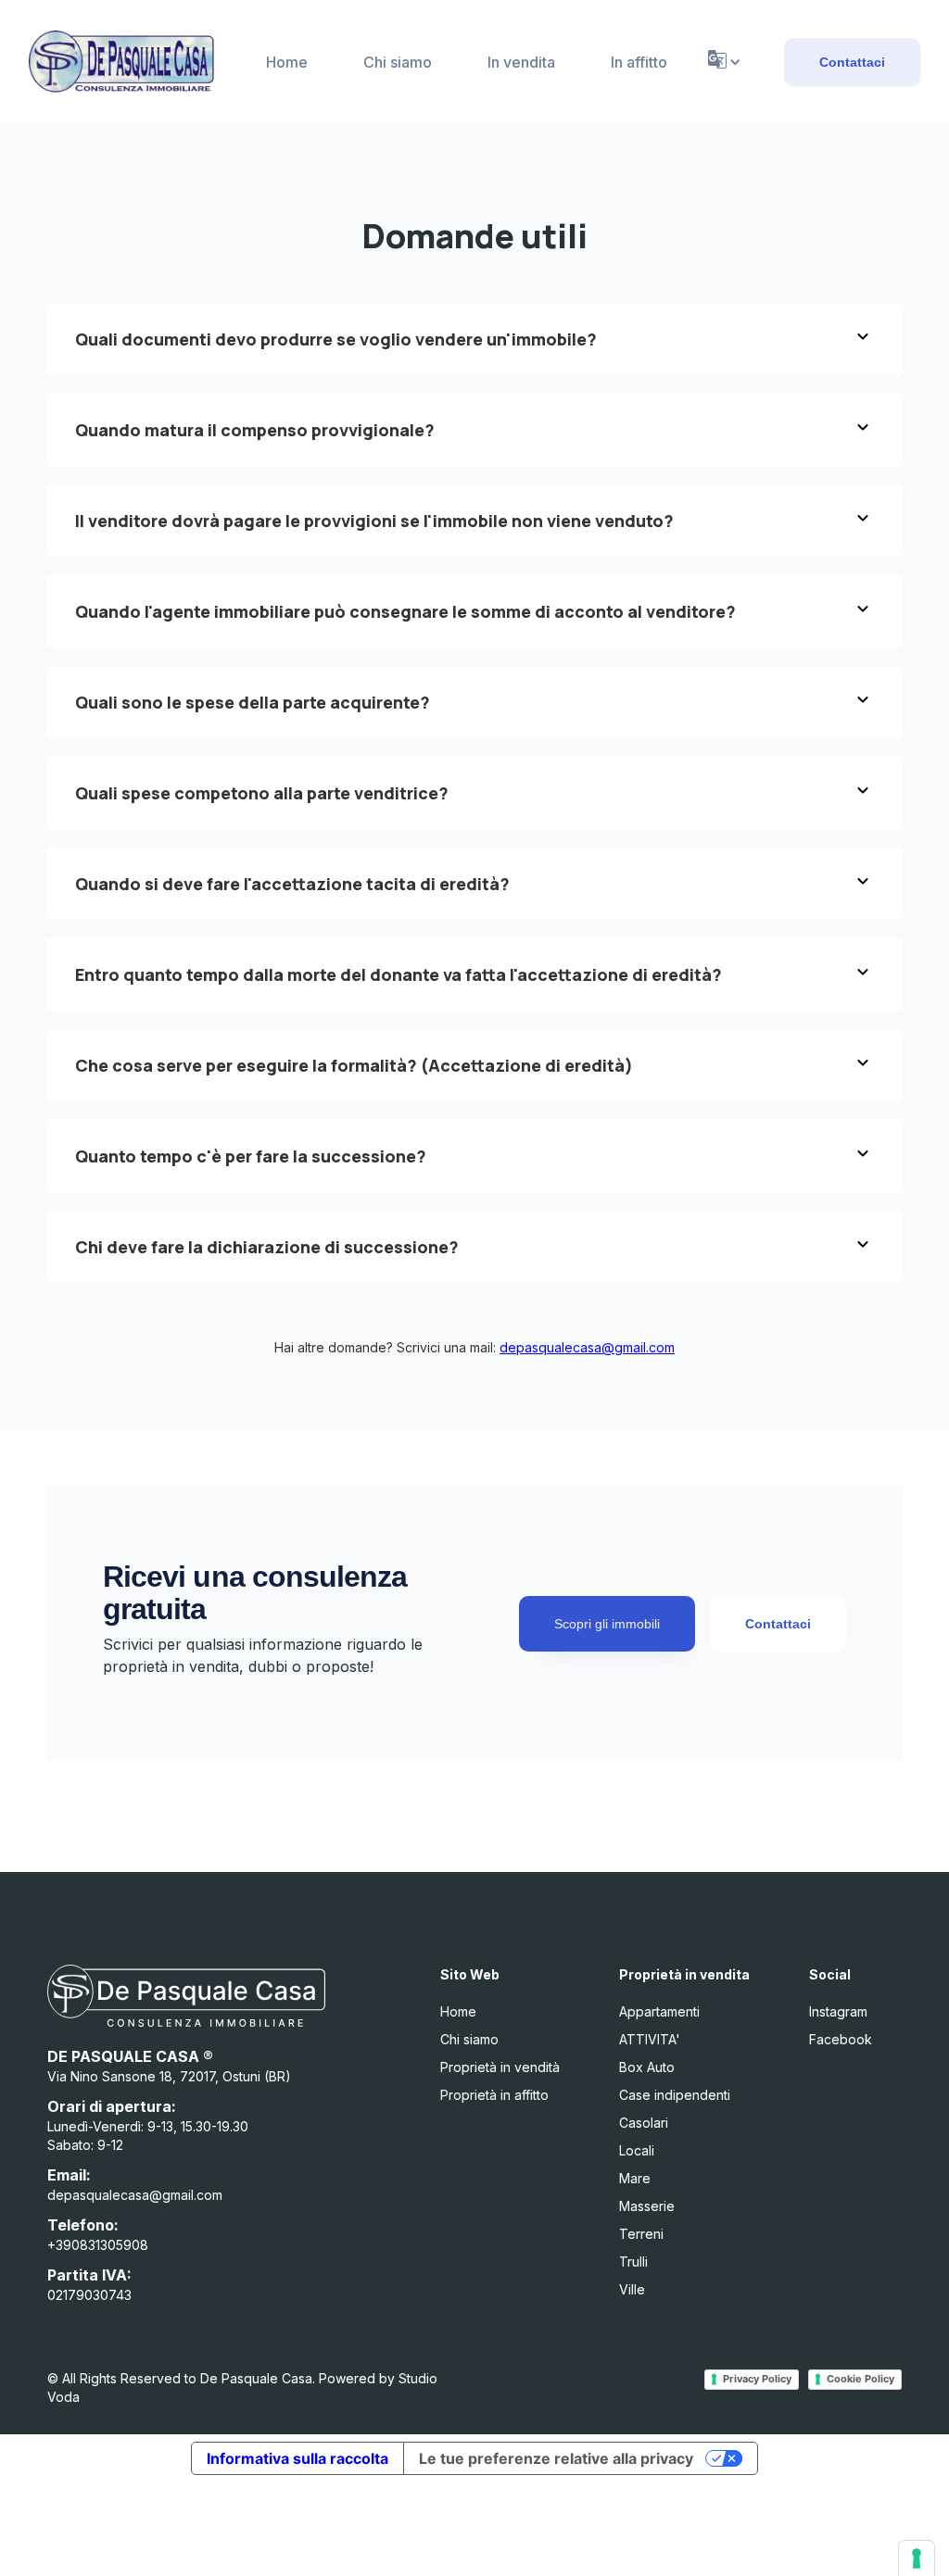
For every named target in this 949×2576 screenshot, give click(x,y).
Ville (632, 2289)
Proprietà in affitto (494, 2095)
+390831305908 (98, 2245)
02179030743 (89, 2295)
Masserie (647, 2206)
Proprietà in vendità (500, 2067)
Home (287, 62)
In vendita (521, 62)
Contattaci (852, 62)
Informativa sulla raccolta (297, 2458)
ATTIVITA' (650, 2039)
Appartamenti (659, 2011)
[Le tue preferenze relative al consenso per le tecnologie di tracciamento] (917, 2558)
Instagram (838, 2011)
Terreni (641, 2234)
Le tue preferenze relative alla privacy (556, 2458)
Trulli (633, 2262)
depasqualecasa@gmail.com (587, 1347)
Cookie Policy (860, 2379)
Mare (635, 2178)
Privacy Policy (757, 2379)
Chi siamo (398, 62)
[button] (723, 62)
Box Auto (647, 2067)
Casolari (644, 2123)
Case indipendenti (675, 2095)
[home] (121, 62)
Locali (637, 2150)
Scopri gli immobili (607, 1624)
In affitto (639, 62)
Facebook (841, 2039)
